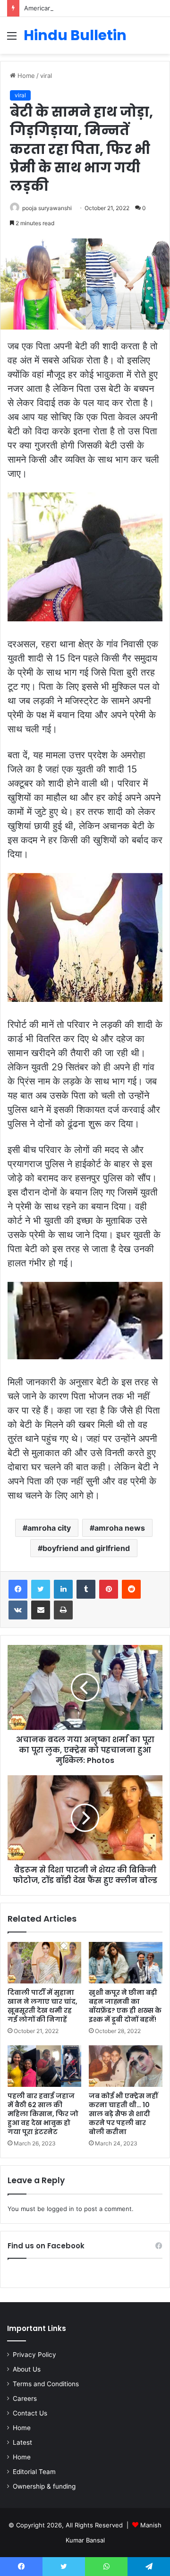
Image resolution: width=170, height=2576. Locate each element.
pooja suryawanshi (47, 208)
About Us (27, 2369)
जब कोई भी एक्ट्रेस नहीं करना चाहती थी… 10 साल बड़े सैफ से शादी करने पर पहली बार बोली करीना (123, 2114)
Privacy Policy (34, 2355)
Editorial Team (34, 2472)
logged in (60, 2209)
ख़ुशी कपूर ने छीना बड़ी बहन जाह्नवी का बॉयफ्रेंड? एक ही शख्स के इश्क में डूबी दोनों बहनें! (125, 2006)
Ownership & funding (44, 2486)
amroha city (49, 1528)
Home (25, 76)
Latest (22, 2442)
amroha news (120, 1528)
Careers (25, 2398)
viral (46, 76)
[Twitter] (41, 1589)
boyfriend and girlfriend (86, 1548)
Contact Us (30, 2413)
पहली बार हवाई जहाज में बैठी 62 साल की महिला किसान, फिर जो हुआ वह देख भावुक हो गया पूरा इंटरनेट (43, 2114)
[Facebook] (18, 1589)
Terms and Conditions (46, 2384)
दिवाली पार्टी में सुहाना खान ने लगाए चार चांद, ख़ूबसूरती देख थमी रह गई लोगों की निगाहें (42, 2006)
